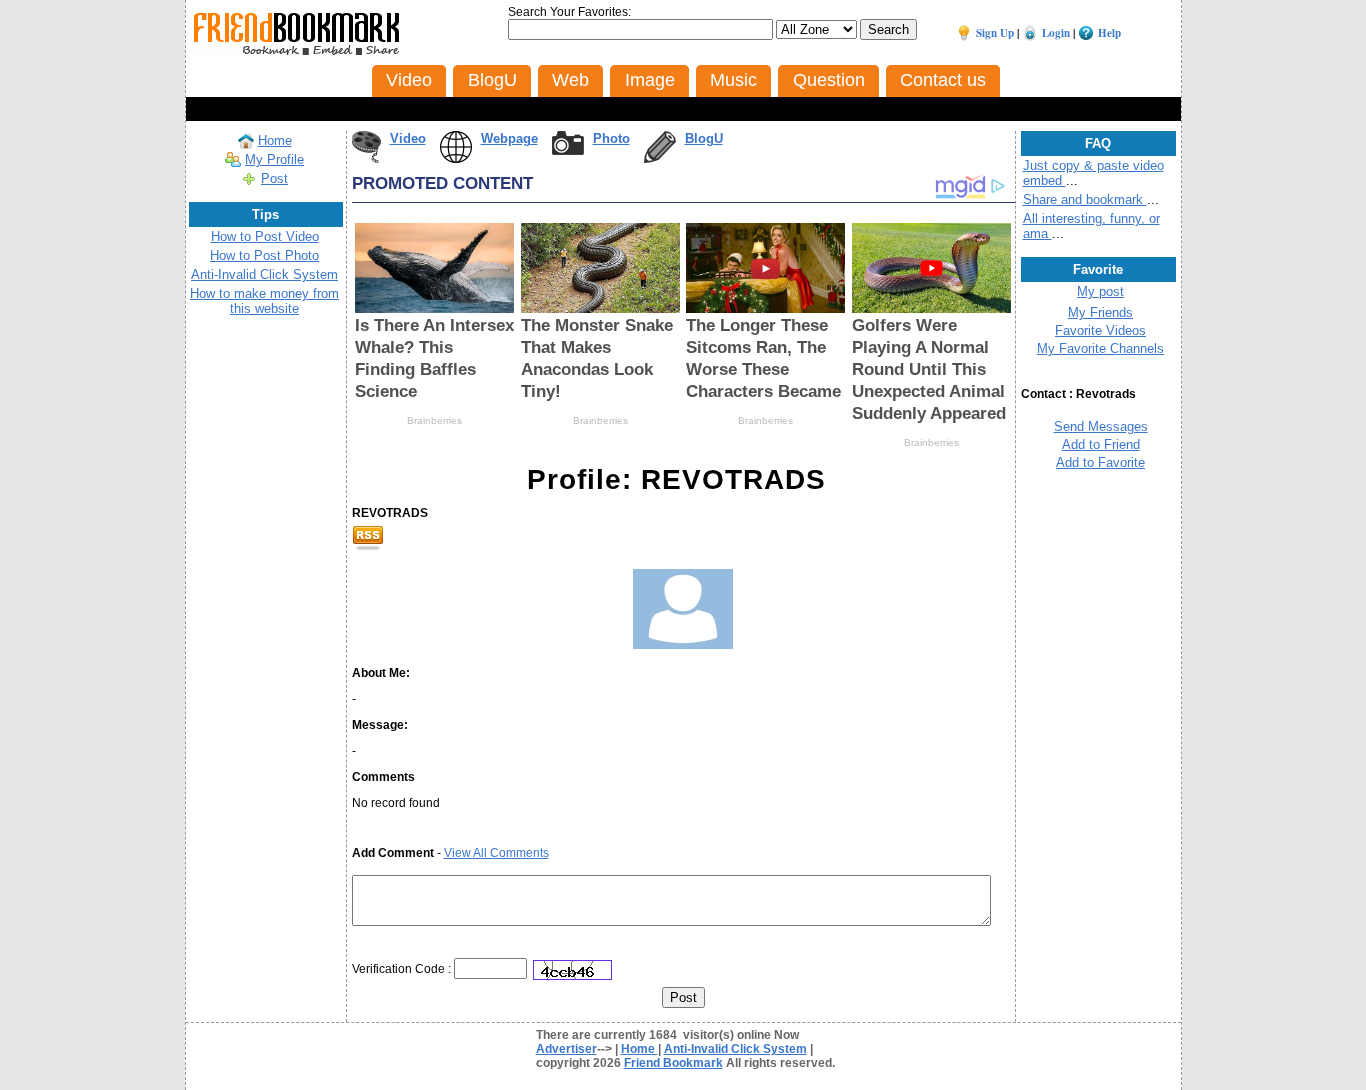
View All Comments (496, 853)
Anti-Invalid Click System (264, 274)
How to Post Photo (264, 255)
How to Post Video (265, 236)
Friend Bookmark (673, 1063)
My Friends (1100, 312)
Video (408, 138)
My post (1100, 291)
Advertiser (566, 1049)
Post (274, 178)
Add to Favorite (1100, 462)
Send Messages (1101, 426)
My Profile (274, 159)
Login (1056, 33)
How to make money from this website (264, 301)
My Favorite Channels (1100, 348)
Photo (611, 138)
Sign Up (995, 33)
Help (1109, 33)
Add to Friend (1101, 444)
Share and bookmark (1085, 199)
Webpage (509, 138)
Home (275, 140)
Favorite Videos (1100, 330)
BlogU (704, 138)
